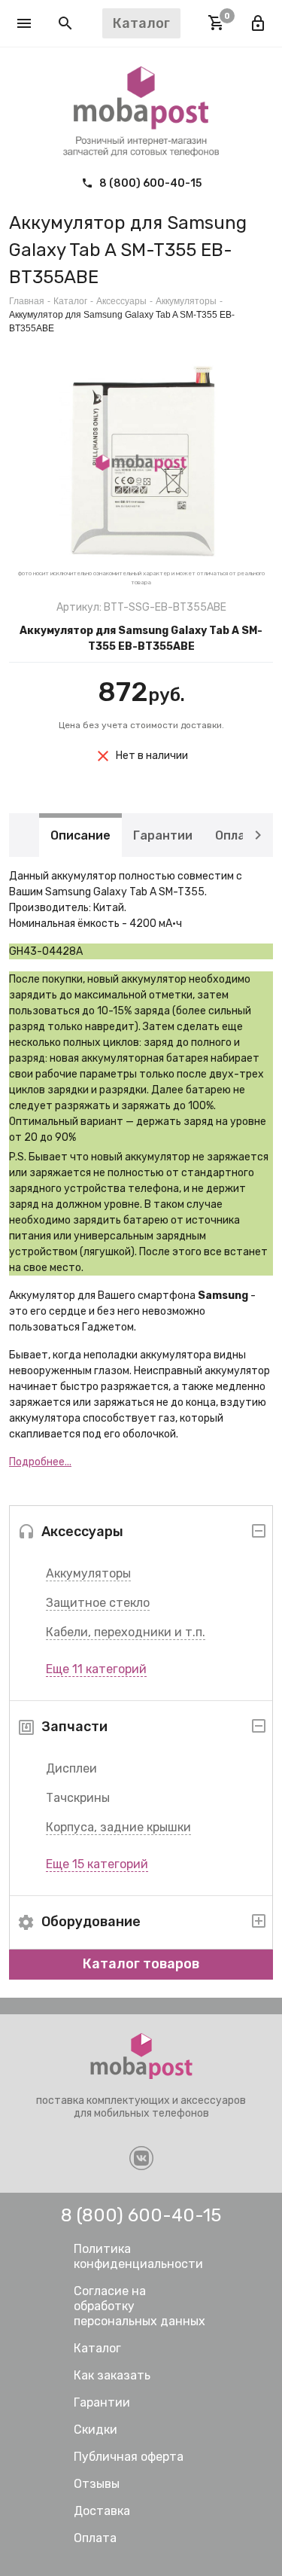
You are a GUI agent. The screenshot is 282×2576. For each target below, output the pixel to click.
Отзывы (97, 2484)
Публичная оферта (129, 2457)
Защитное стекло (98, 1603)
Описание (80, 835)
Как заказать (112, 2375)
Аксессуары (121, 301)
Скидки (96, 2430)
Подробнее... (40, 1462)
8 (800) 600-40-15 (149, 183)
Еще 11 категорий (96, 1669)
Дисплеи (71, 1768)
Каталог (70, 301)
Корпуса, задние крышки (118, 1827)
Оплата (238, 835)
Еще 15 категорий (97, 1864)
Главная (27, 301)
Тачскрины (78, 1798)
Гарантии (163, 835)
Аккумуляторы (88, 1573)
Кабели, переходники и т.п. (126, 1632)
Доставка (102, 2511)
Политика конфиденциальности (138, 2256)
